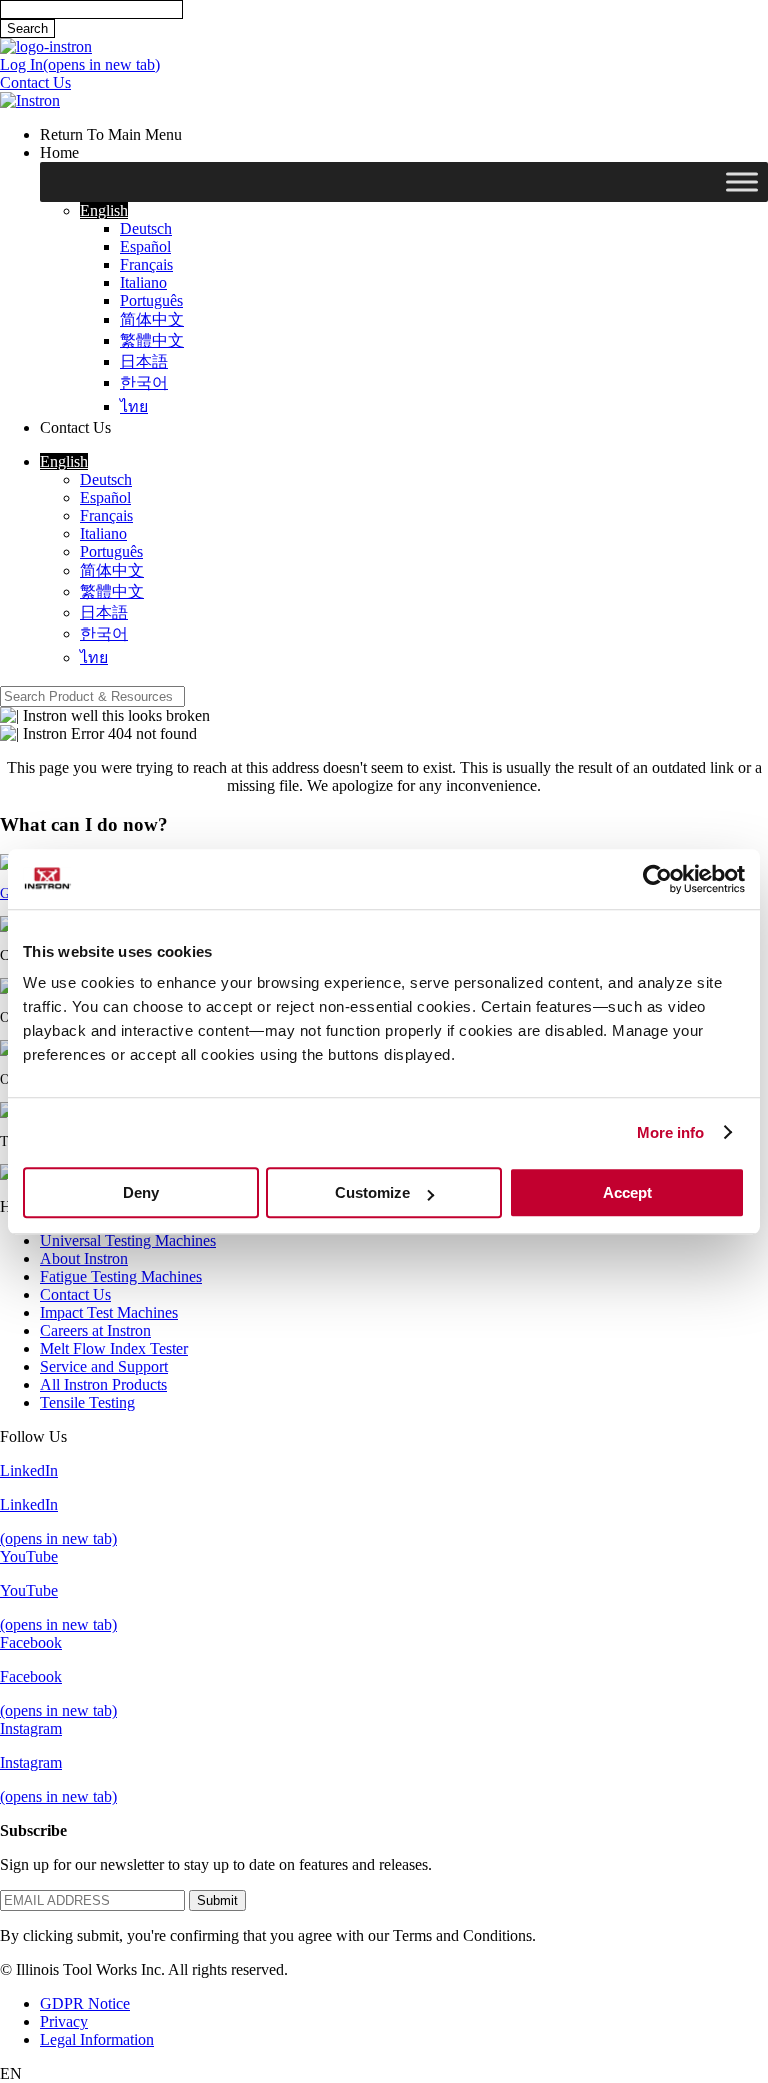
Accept (627, 1192)
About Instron (84, 1258)
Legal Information (97, 2039)
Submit (217, 1900)
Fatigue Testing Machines (121, 1276)
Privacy (64, 2021)
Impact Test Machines (109, 1312)
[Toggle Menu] (742, 182)
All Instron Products (103, 1384)
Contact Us (75, 1294)
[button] (104, 210)
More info (671, 1132)
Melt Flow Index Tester (114, 1348)
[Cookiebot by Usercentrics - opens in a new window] (657, 879)
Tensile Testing (87, 1402)
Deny (141, 1192)
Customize (372, 1192)
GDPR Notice (85, 2003)
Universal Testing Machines (128, 1240)
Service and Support (104, 1366)
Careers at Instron (95, 1330)
